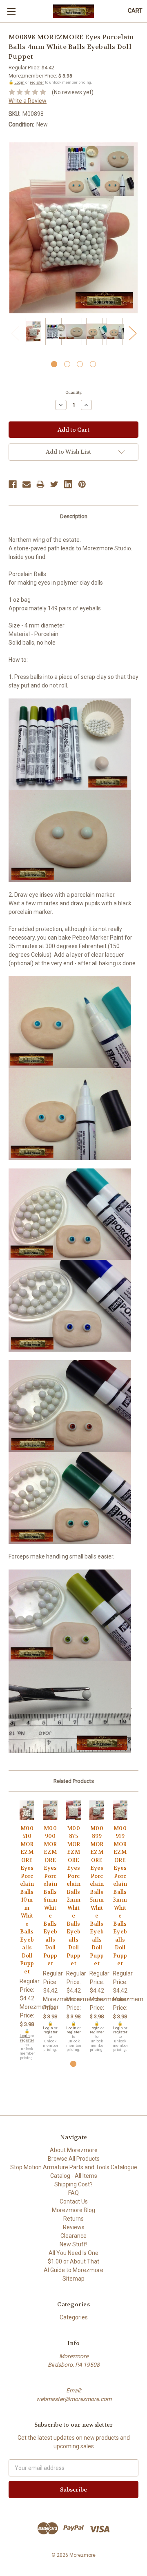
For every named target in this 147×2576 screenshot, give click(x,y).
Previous (15, 333)
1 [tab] (54, 364)
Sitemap (73, 2279)
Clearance (73, 2236)
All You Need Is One (73, 2253)
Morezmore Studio (107, 548)
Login (19, 82)
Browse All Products (74, 2159)
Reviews (74, 2227)
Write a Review (28, 101)
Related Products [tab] (74, 1781)
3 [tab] (80, 364)
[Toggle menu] (11, 11)
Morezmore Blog (73, 2210)
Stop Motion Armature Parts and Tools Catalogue (74, 2167)
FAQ (73, 2193)
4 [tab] (93, 364)
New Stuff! (73, 2244)
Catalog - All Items (74, 2176)
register (37, 82)
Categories (74, 2317)
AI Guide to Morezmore (73, 2270)
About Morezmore (74, 2150)
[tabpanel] (33, 333)
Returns (73, 2219)
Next (132, 333)
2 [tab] (67, 364)
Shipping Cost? (73, 2184)
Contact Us (74, 2201)
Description (74, 516)
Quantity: (74, 392)
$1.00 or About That (73, 2261)
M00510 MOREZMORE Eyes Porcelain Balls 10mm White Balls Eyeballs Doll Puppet (27, 1900)
